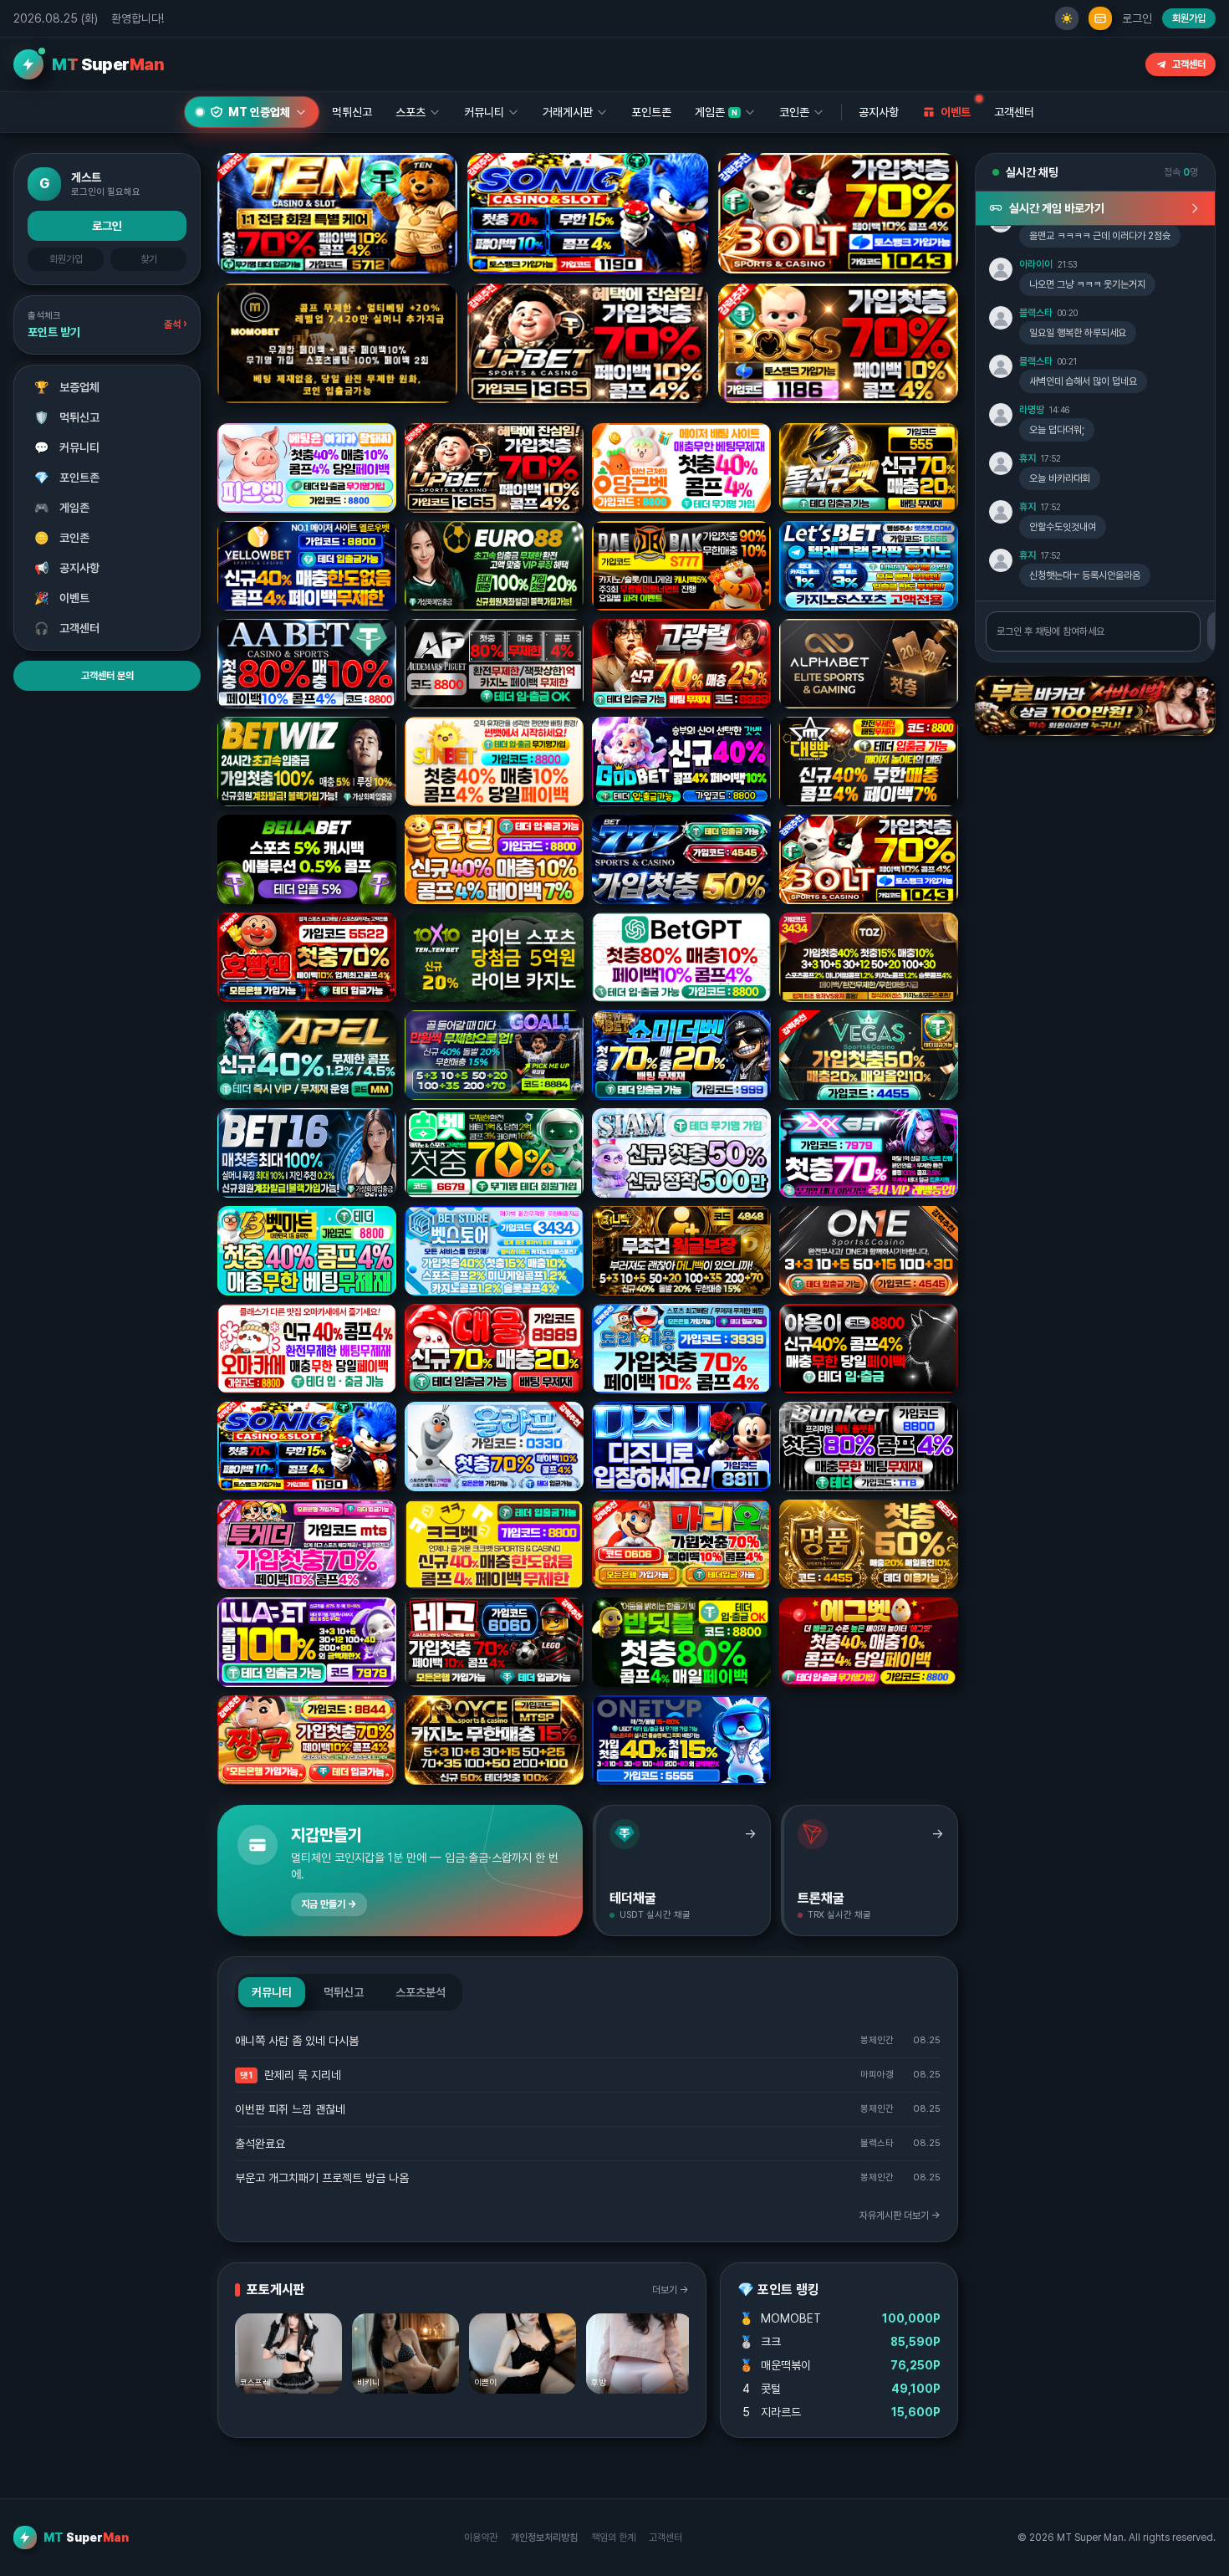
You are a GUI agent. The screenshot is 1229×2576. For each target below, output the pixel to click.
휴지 (1028, 458)
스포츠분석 (421, 1992)
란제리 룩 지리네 (303, 2075)
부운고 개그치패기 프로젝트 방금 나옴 (322, 2178)
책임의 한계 (613, 2538)
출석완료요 (260, 2144)
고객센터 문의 (107, 676)
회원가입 (1189, 18)
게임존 (62, 508)
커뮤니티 (67, 447)
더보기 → (671, 2290)
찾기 (149, 259)
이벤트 (62, 598)
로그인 (1137, 18)
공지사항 (879, 112)
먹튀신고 (67, 417)
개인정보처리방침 (544, 2538)
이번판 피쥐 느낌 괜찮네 (290, 2109)
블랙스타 (1036, 313)
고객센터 (1189, 64)
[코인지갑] (1100, 18)
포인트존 (651, 112)
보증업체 (67, 387)
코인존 (62, 538)
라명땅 (1032, 410)
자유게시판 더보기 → (900, 2216)
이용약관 (481, 2538)
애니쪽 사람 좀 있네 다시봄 (297, 2041)
